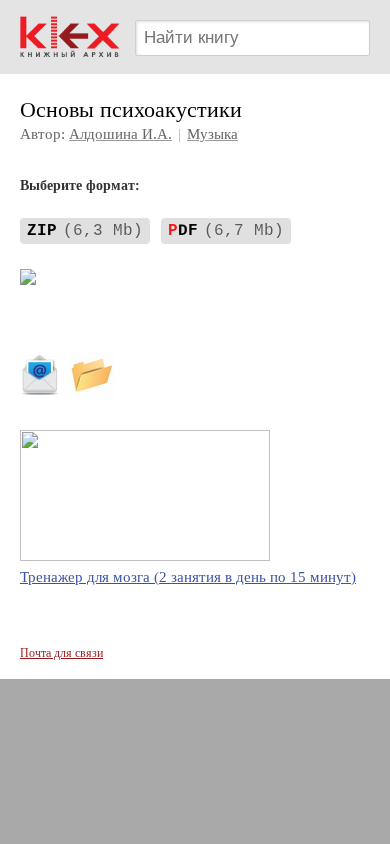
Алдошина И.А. (120, 134)
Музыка (212, 134)
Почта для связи (61, 653)
